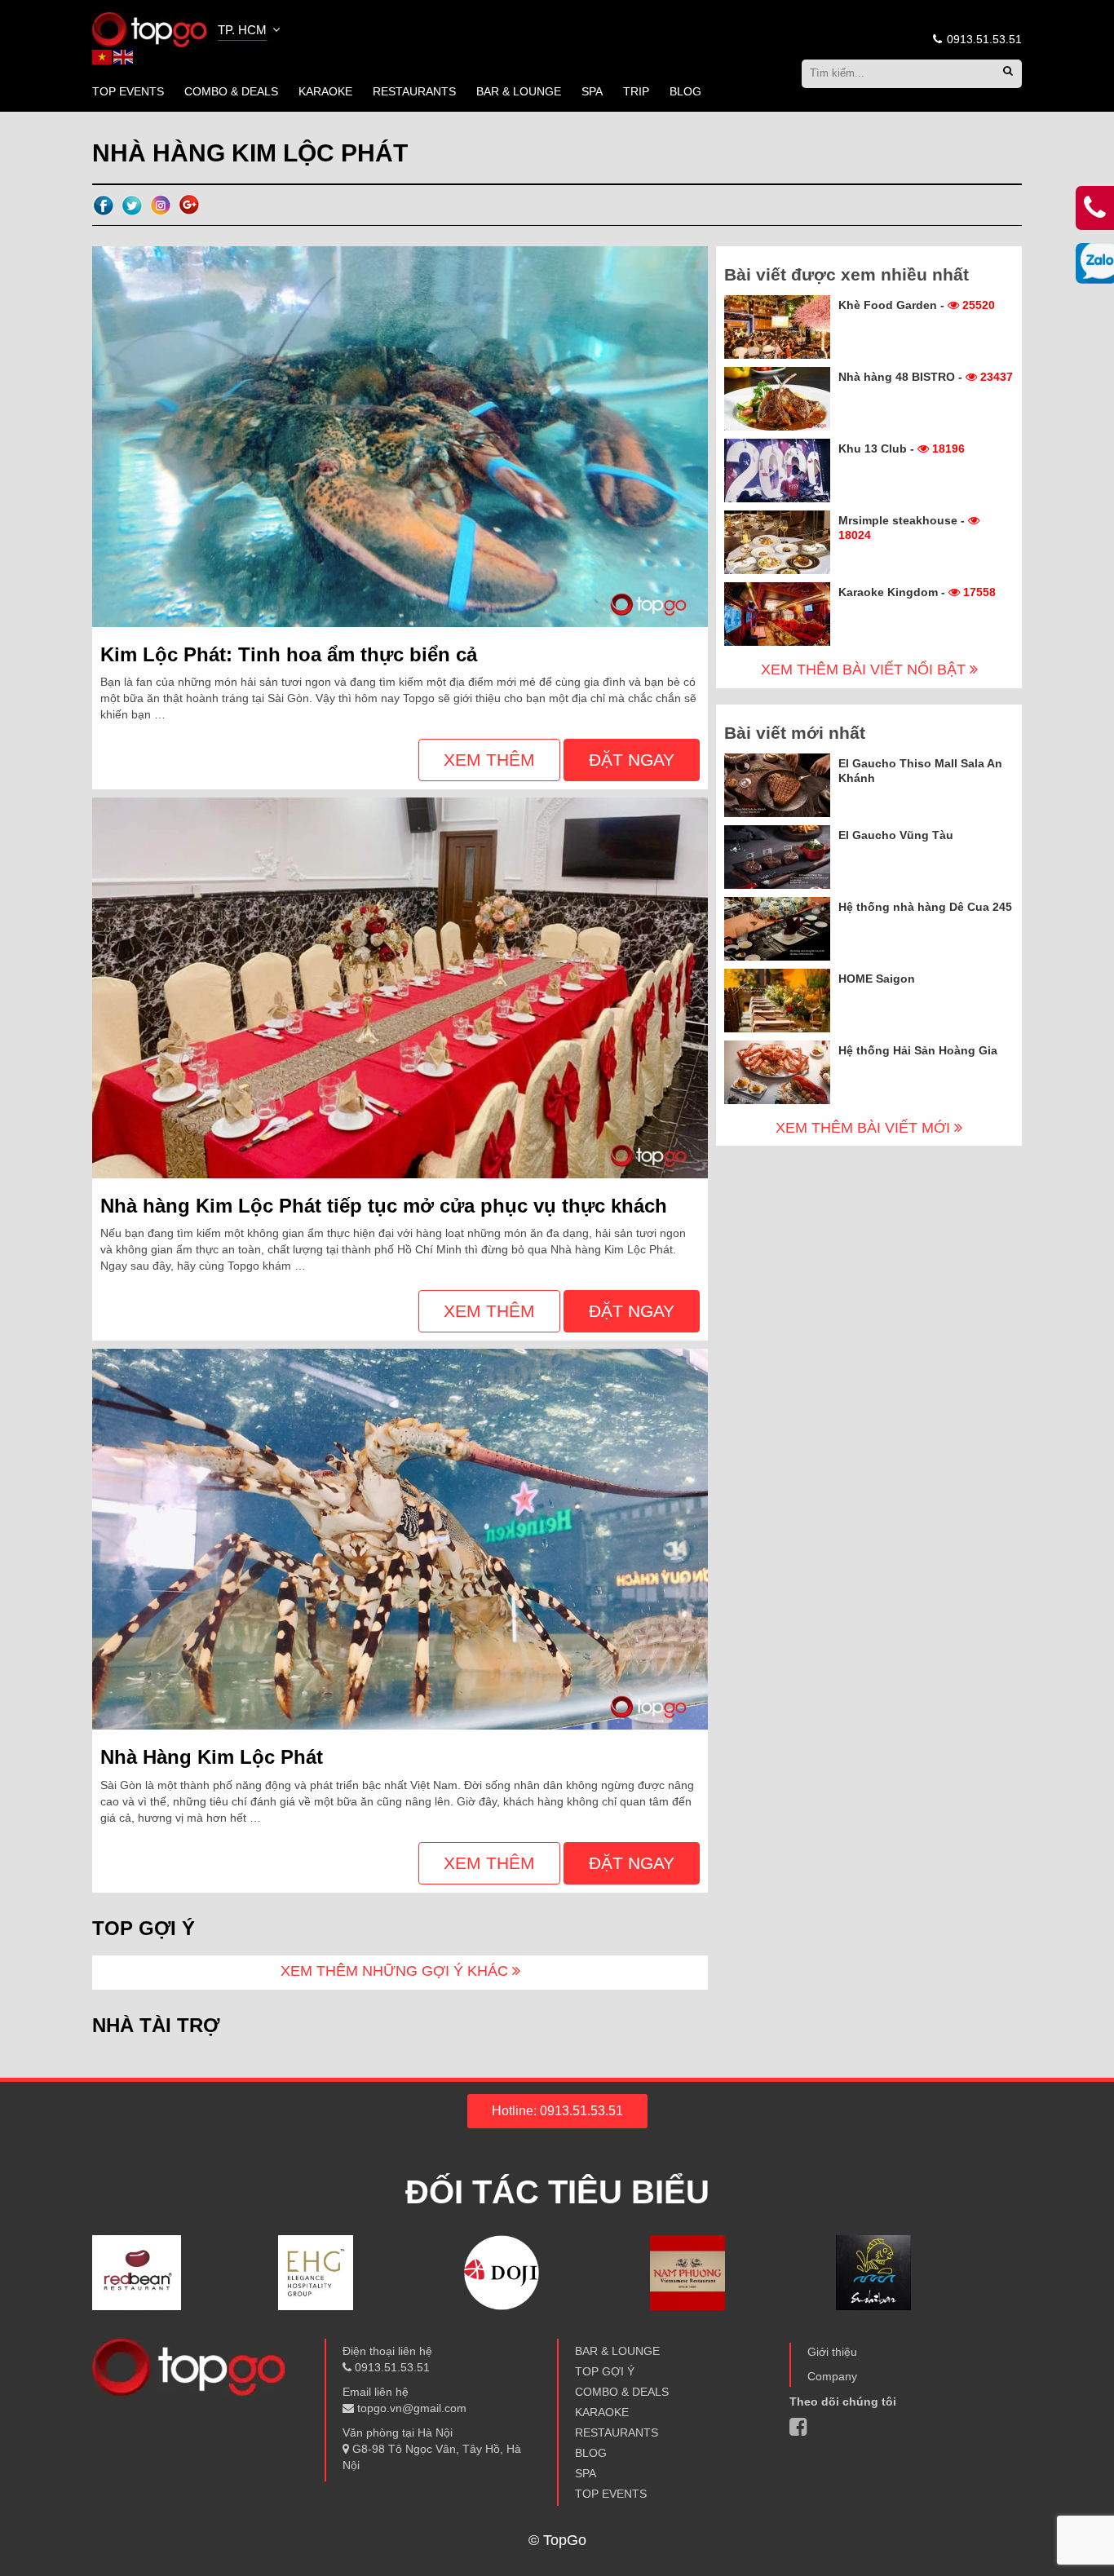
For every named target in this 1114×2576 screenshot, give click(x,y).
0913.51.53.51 (983, 39)
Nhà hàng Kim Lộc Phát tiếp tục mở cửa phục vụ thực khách (384, 1206)
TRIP (636, 91)
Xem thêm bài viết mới (865, 1128)
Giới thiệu (832, 2352)
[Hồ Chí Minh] (149, 29)
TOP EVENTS (128, 91)
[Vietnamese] (103, 56)
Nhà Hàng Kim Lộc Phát (212, 1757)
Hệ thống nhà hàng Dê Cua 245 (925, 907)
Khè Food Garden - (917, 305)
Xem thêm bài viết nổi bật (865, 669)
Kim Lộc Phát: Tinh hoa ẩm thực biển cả (289, 654)
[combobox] (250, 32)
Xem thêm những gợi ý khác (396, 1971)
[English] (124, 56)
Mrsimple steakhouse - (903, 528)
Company (832, 2376)
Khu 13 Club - (902, 448)
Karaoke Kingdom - (917, 592)
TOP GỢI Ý (605, 2371)
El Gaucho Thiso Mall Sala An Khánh (920, 771)
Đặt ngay (632, 760)
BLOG (685, 91)
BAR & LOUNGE (519, 91)
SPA (592, 91)
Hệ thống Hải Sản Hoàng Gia (918, 1050)
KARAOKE (325, 91)
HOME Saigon (877, 979)
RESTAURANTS (414, 91)
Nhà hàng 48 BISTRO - (926, 377)
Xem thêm (489, 760)
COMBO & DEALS (231, 91)
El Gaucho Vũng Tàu (896, 835)
